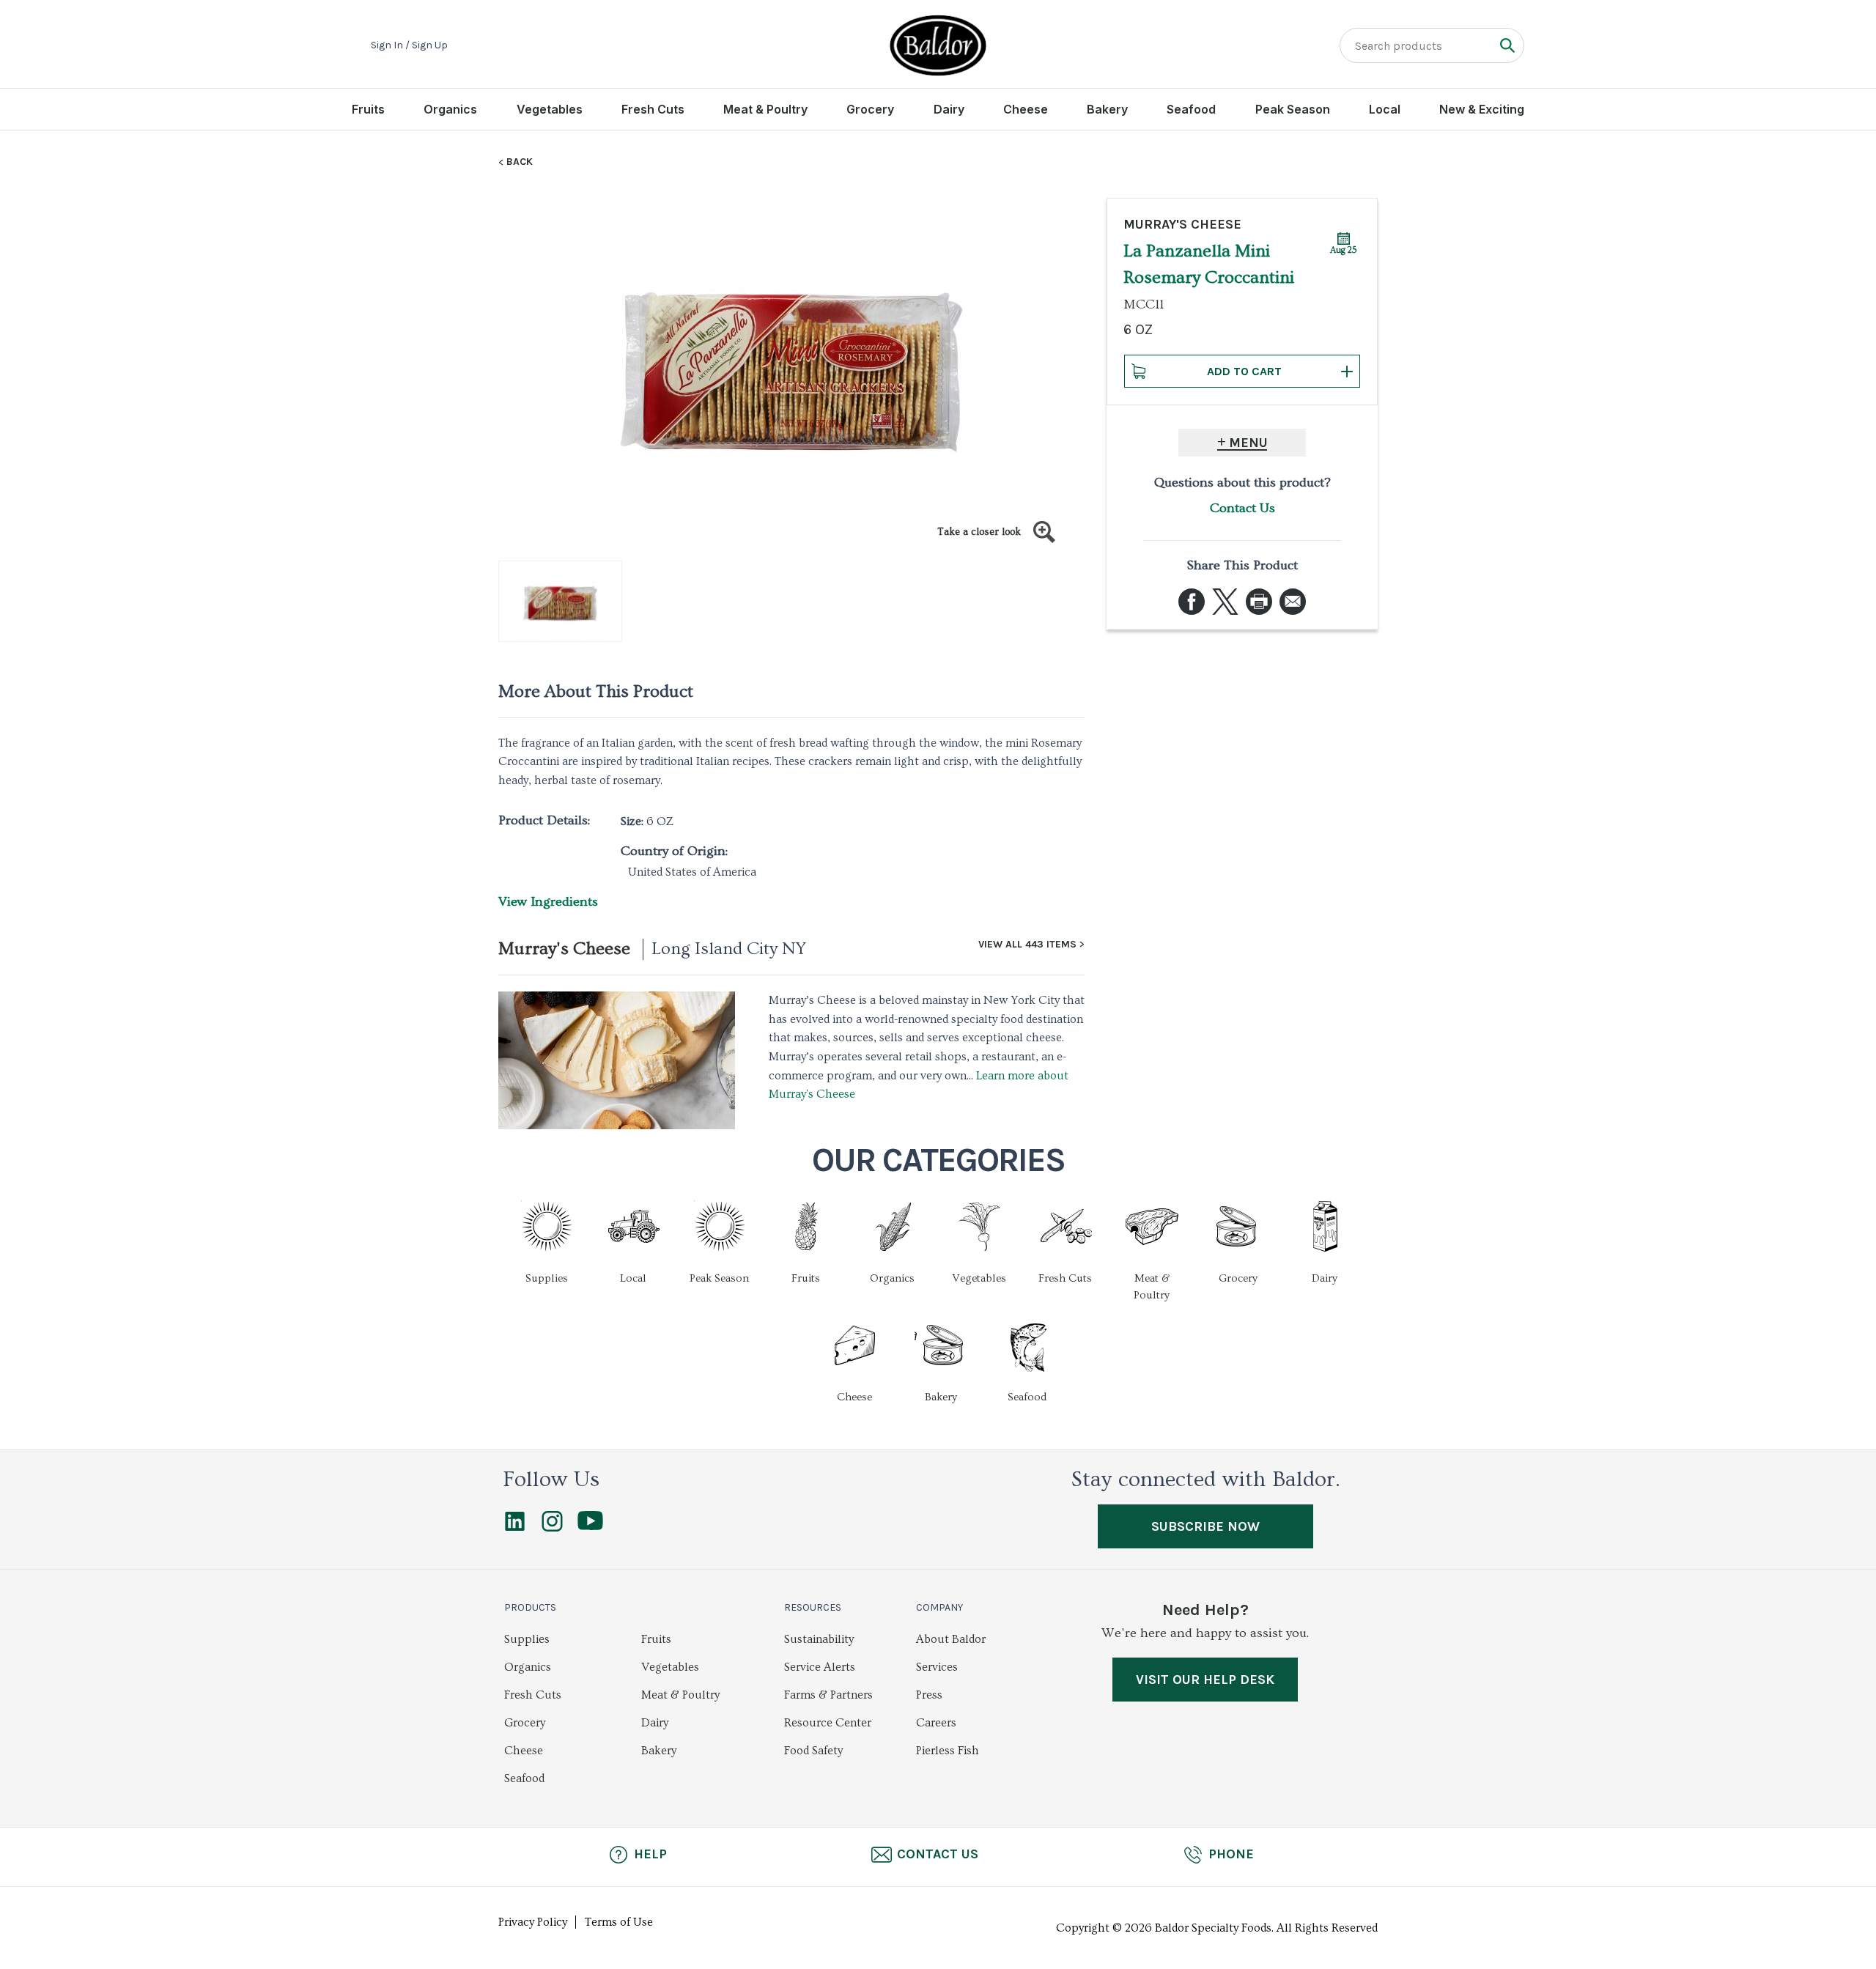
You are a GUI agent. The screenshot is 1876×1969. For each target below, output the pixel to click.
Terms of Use (619, 1922)
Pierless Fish (948, 1751)
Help (650, 1854)
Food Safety (813, 1751)
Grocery (870, 109)
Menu (1248, 443)
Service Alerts (820, 1667)
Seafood (1191, 109)
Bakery (1107, 109)
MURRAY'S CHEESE (1182, 224)
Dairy (949, 109)
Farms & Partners (828, 1695)
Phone (1231, 1854)
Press (929, 1695)
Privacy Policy (533, 1922)
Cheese (1026, 109)
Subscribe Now (1205, 1526)
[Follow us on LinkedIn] (515, 1528)
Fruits (368, 109)
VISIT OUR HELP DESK (1205, 1680)
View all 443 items (1027, 945)
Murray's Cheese (564, 949)
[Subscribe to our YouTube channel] (590, 1526)
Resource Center (828, 1723)
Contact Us (1242, 508)
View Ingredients (548, 902)
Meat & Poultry (765, 109)
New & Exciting (1482, 109)
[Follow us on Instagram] (552, 1528)
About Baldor (951, 1639)
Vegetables (550, 109)
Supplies (527, 1639)
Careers (936, 1723)
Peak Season (1293, 109)
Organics (450, 109)
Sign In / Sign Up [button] (409, 45)
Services (937, 1667)
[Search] (1507, 45)
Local (1385, 109)
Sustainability (819, 1639)
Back (520, 162)
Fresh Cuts (653, 109)
